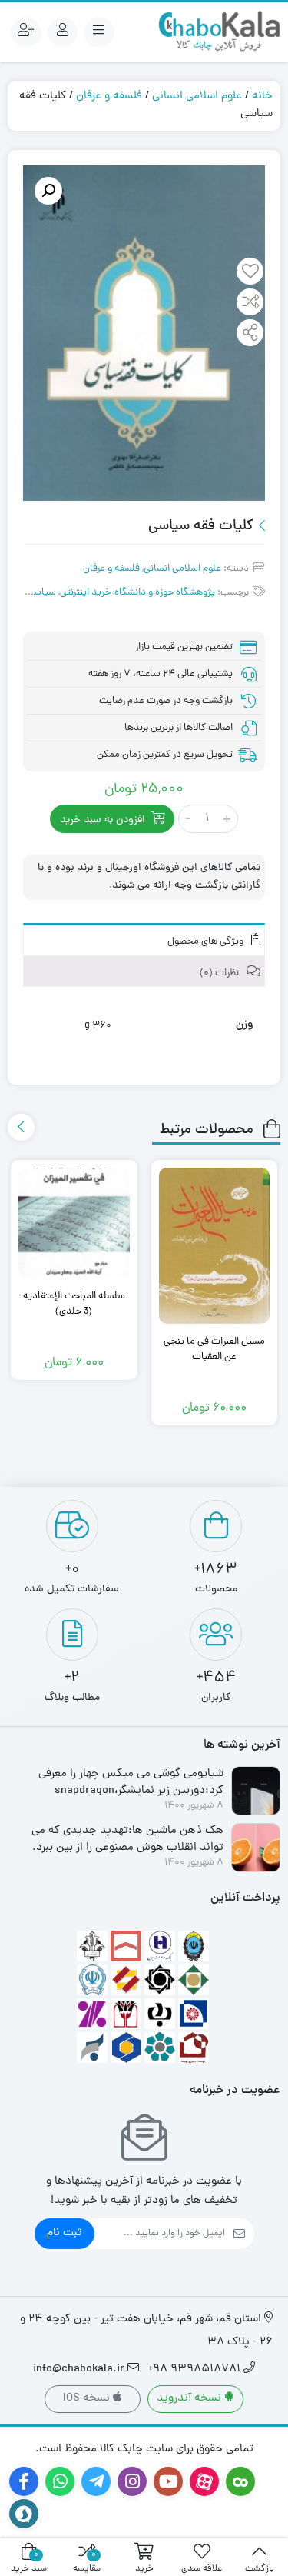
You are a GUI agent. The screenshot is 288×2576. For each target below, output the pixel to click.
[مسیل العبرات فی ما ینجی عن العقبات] (215, 1246)
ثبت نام (65, 2233)
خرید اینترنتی (85, 593)
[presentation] (21, 1127)
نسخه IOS (88, 2399)
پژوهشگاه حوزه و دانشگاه (165, 593)
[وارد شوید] (63, 32)
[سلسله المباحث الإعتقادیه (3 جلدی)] (74, 1223)
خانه (262, 97)
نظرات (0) (220, 973)
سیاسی (41, 593)
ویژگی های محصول (207, 942)
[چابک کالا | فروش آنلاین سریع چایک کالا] (219, 32)
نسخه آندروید (190, 2399)
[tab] (144, 940)
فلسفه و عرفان (109, 97)
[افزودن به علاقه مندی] (250, 273)
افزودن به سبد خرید (103, 820)
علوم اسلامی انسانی (197, 97)
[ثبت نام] (26, 32)
